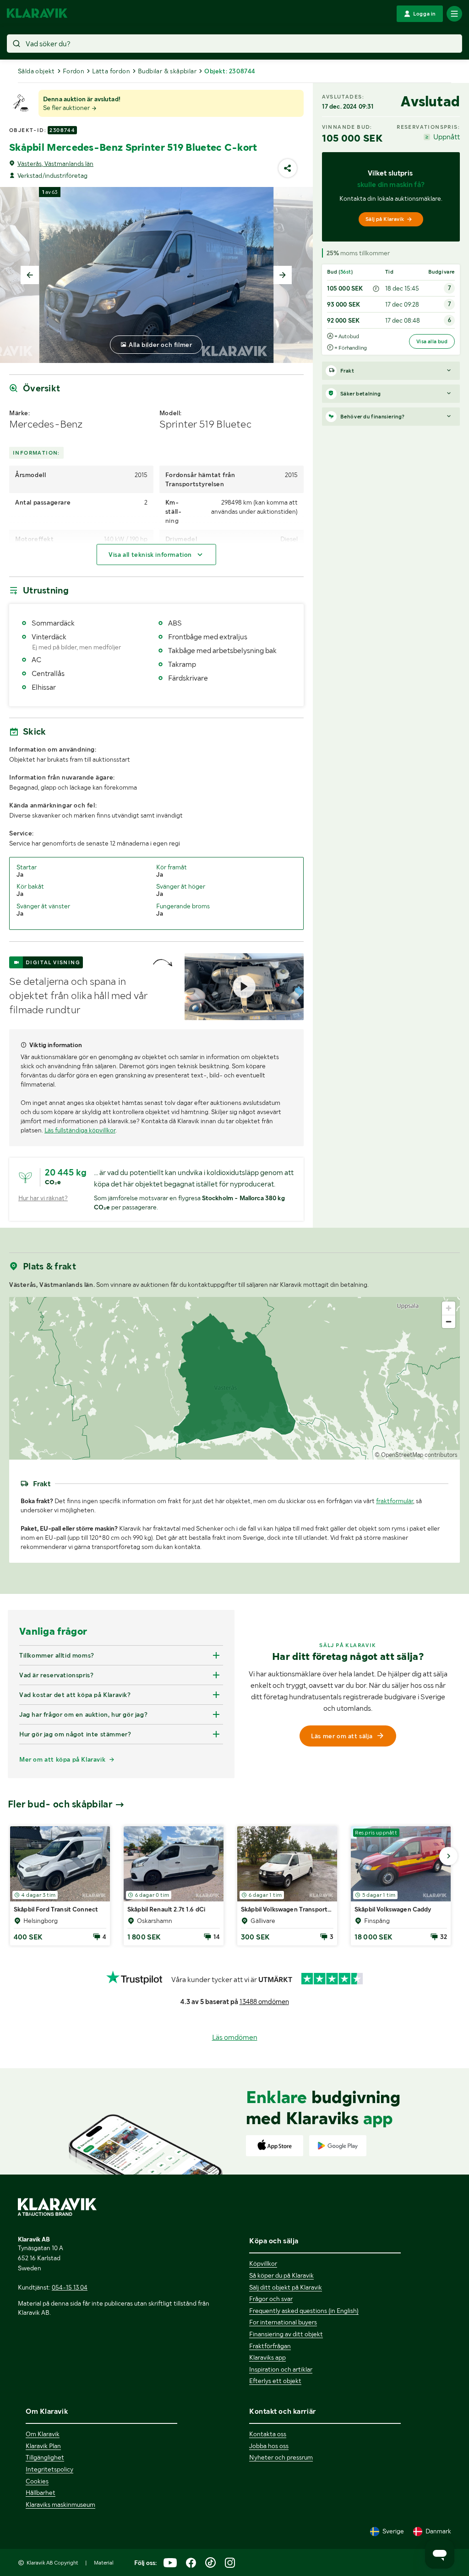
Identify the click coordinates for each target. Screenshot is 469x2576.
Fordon (74, 71)
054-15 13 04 (70, 2287)
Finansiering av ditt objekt (286, 2334)
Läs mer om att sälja (342, 1736)
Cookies (37, 2481)
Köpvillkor (263, 2263)
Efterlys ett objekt (275, 2381)
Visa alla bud (432, 341)
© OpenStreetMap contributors (416, 1455)
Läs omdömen (235, 2037)
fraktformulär (395, 1501)
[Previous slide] (30, 275)
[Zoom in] (449, 1308)
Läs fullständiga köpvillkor (80, 1130)
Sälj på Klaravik (385, 219)
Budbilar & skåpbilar (167, 71)
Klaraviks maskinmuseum (60, 2505)
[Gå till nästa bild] (448, 1856)
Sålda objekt (36, 71)
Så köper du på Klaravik (281, 2275)
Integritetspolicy (49, 2469)
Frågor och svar (271, 2299)
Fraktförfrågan (270, 2346)
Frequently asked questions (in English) (304, 2311)
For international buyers (283, 2322)
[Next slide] (283, 275)
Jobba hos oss (269, 2446)
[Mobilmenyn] (454, 14)
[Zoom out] (449, 1321)
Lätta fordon (111, 71)
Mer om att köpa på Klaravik (62, 1759)
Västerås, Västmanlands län (55, 164)
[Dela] (288, 168)
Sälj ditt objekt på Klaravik (286, 2287)
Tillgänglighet (45, 2457)
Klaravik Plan (43, 2446)
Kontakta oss (268, 2434)
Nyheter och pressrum (281, 2457)
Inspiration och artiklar (281, 2369)
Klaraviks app (267, 2357)
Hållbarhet (41, 2493)
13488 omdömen (264, 2002)
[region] (234, 1378)
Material (104, 2563)
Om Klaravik (43, 2434)
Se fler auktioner (67, 108)
